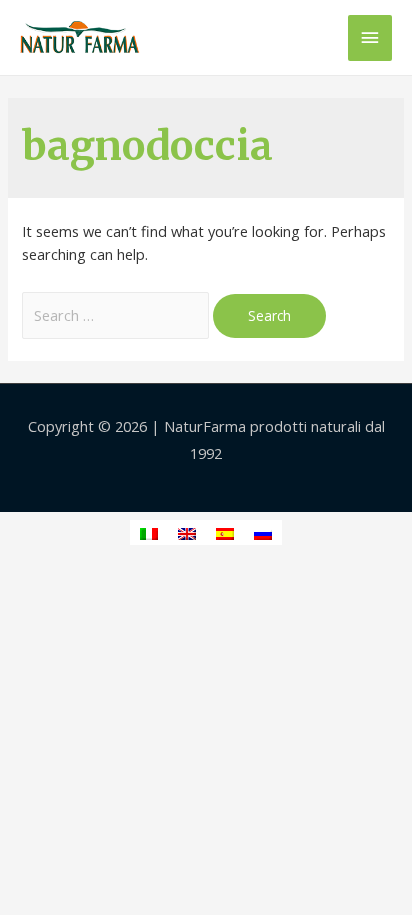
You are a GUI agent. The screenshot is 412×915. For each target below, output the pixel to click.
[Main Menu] (370, 38)
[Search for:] (117, 315)
